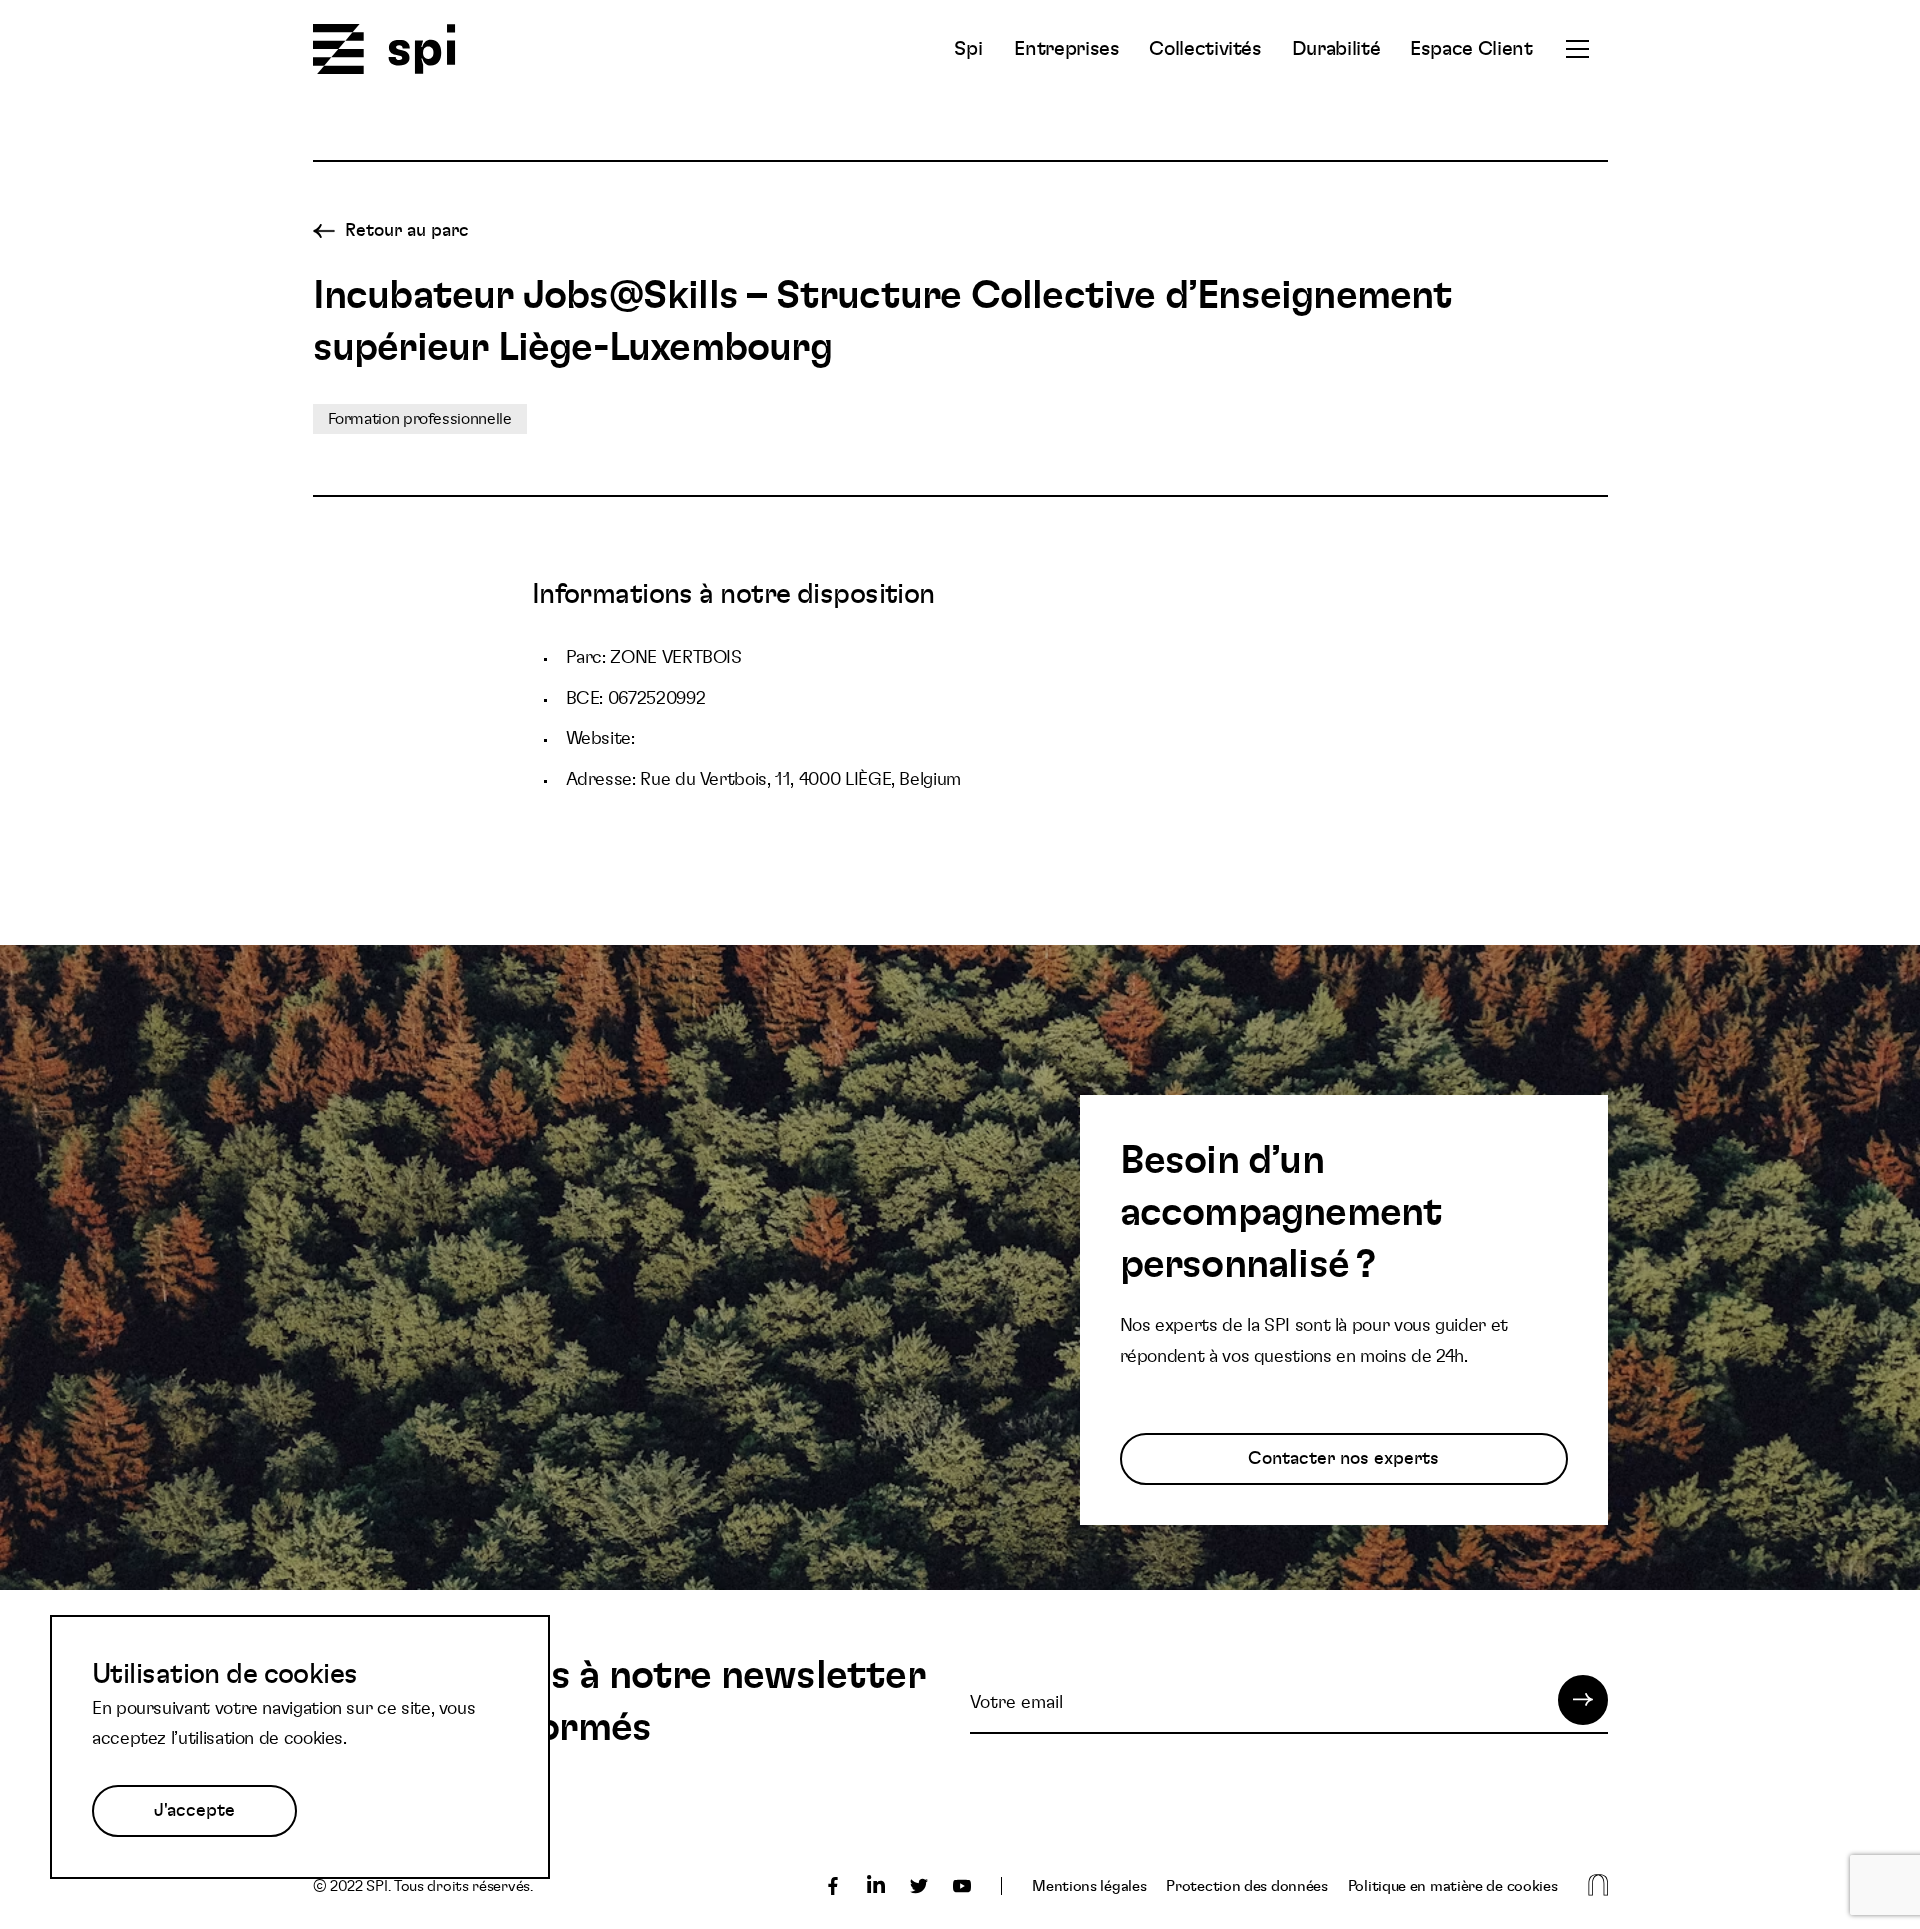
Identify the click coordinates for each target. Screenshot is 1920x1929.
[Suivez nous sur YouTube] (962, 1886)
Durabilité (1336, 49)
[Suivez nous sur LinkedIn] (876, 1886)
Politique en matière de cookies (1453, 1886)
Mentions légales (1089, 1886)
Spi (968, 49)
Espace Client (1471, 49)
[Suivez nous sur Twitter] (919, 1886)
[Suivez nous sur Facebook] (833, 1886)
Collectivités (1205, 49)
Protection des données (1246, 1886)
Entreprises (1066, 49)
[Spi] (384, 50)
